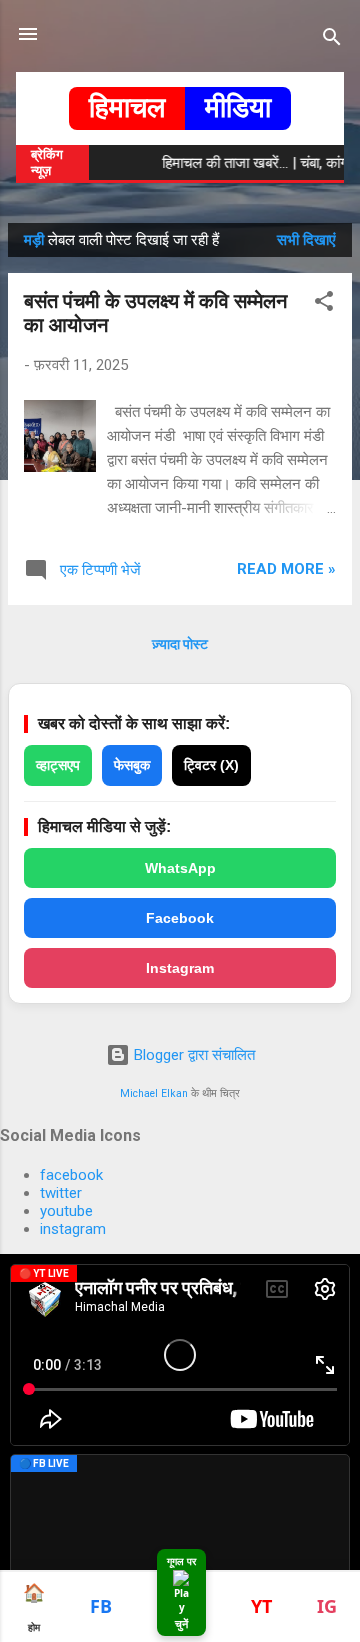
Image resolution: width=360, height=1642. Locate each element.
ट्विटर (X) (211, 765)
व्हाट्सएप (58, 765)
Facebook (180, 918)
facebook (71, 1175)
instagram (73, 1229)
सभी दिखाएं (306, 240)
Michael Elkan (154, 1093)
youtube (66, 1211)
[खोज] (332, 40)
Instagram (180, 968)
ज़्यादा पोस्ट (180, 644)
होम (34, 1607)
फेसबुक (132, 765)
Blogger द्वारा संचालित (192, 1055)
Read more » (286, 569)
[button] (324, 304)
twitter (61, 1193)
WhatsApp (180, 868)
